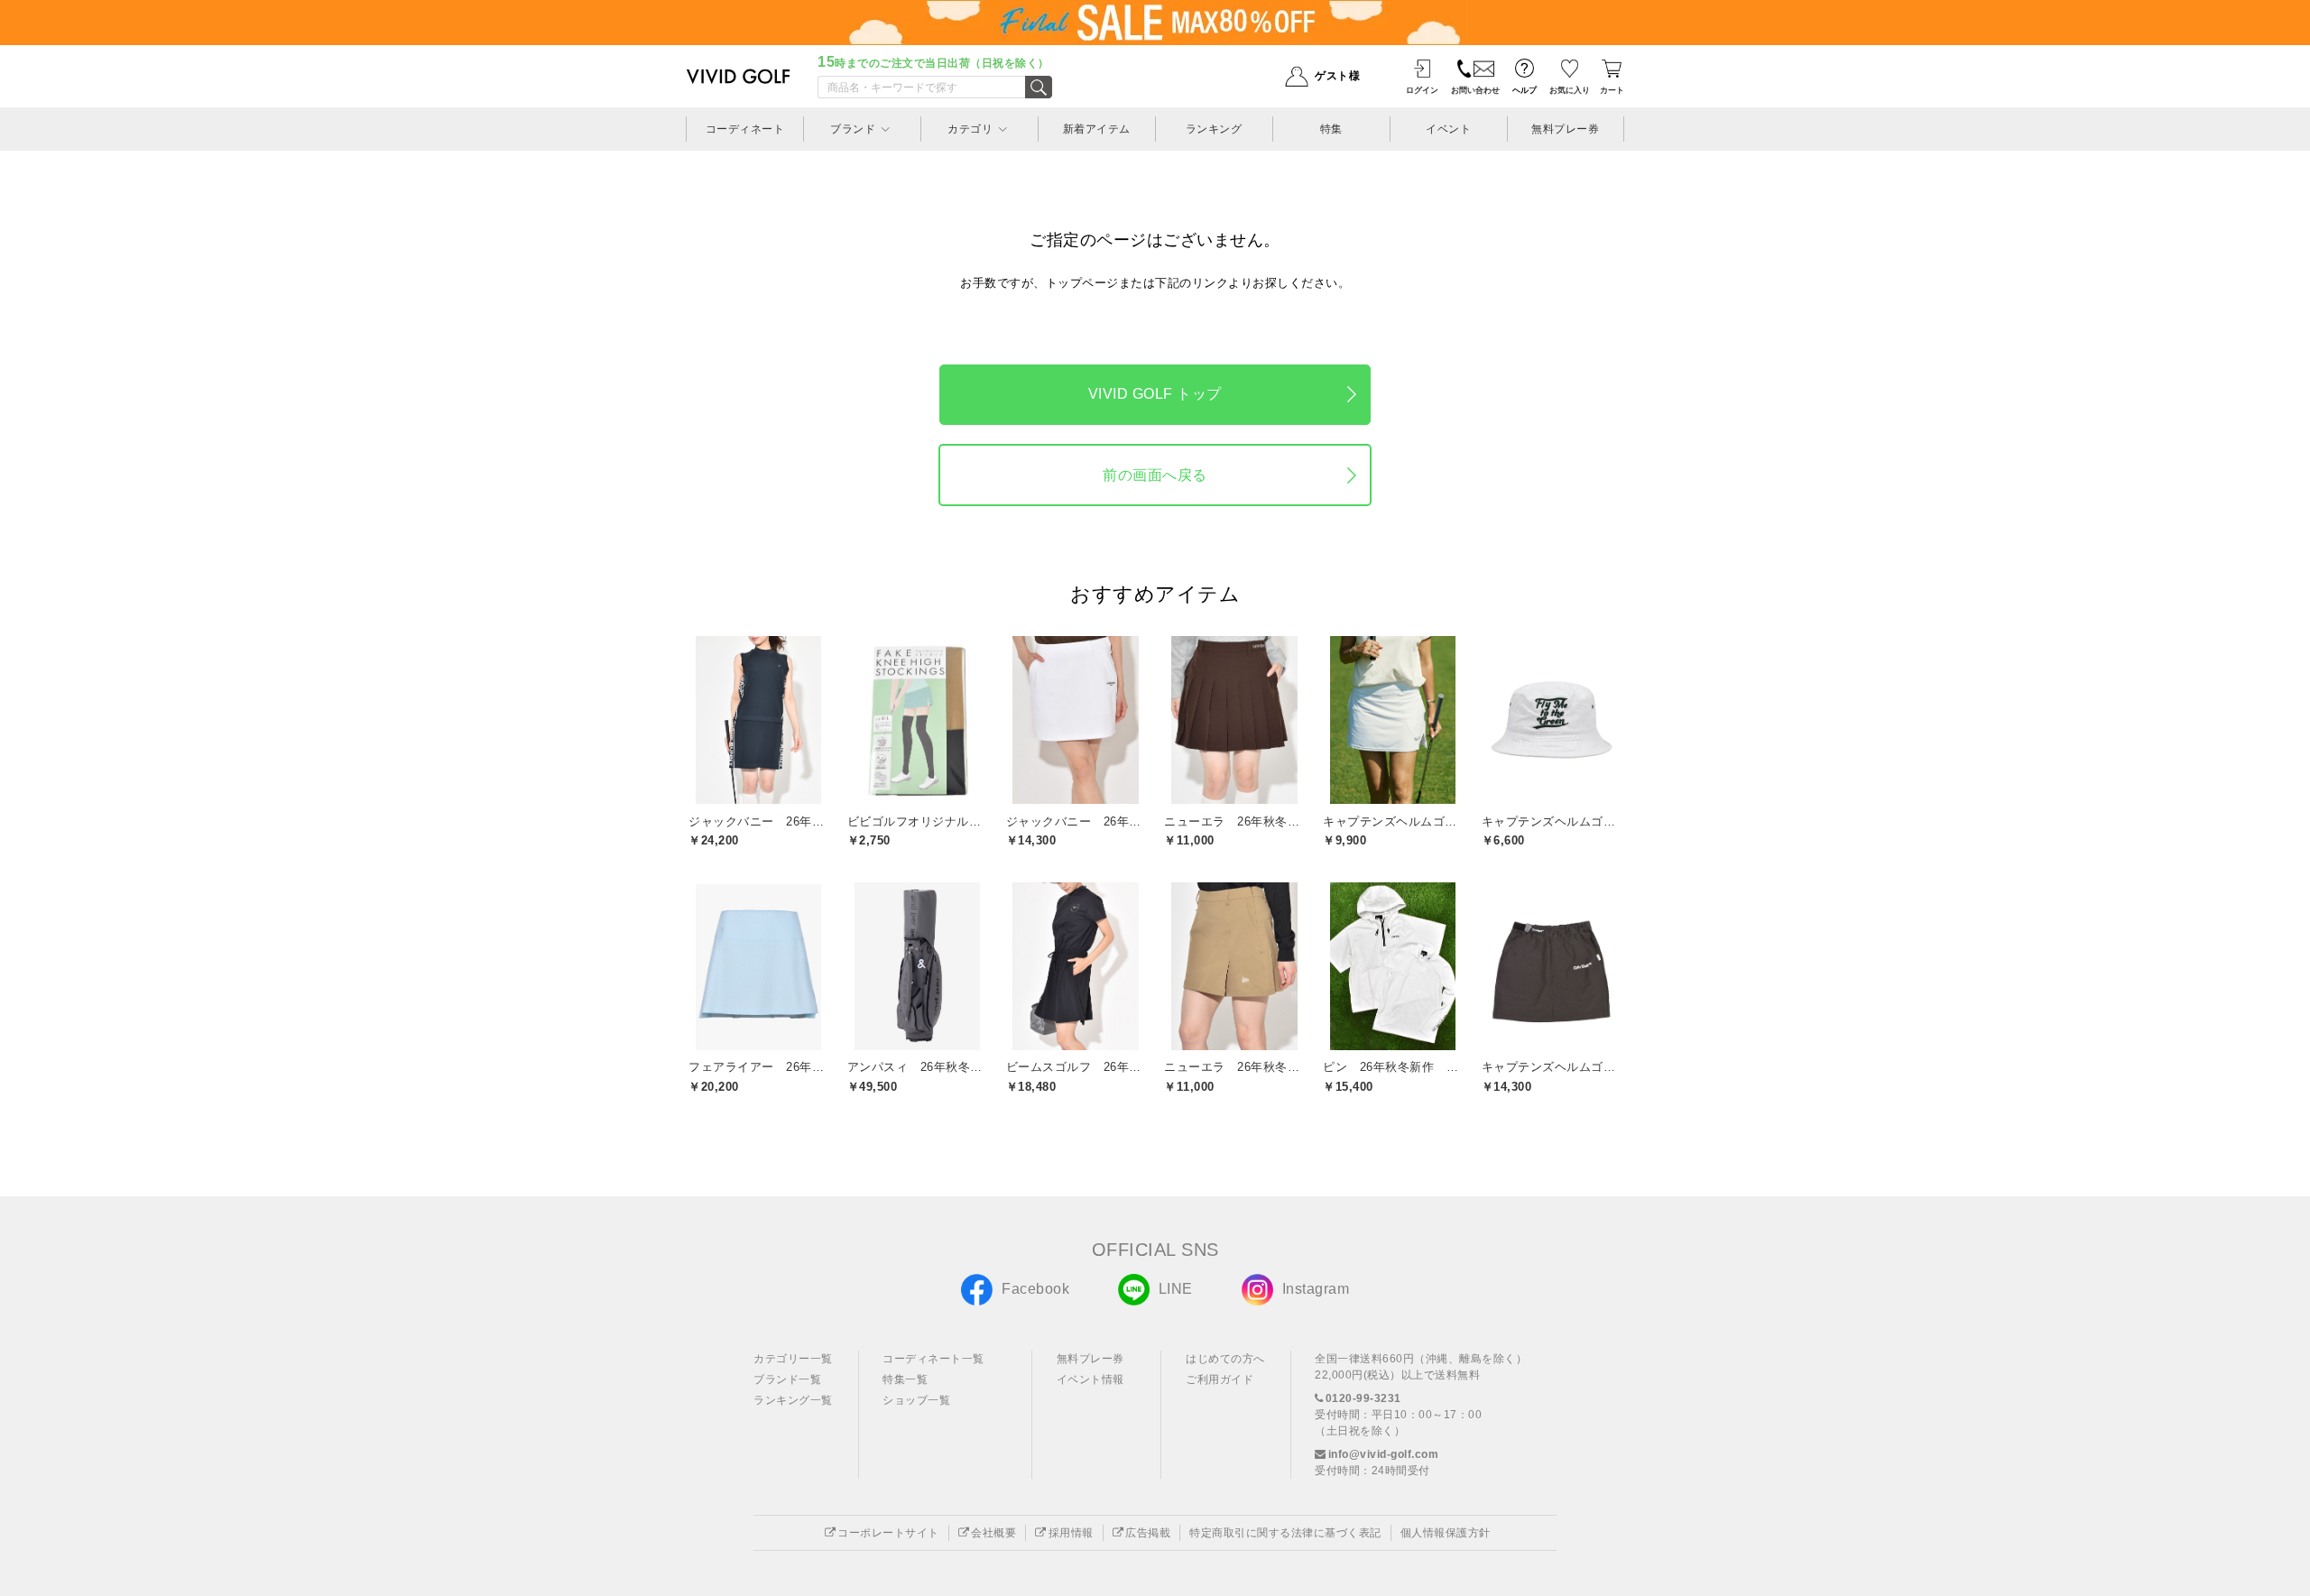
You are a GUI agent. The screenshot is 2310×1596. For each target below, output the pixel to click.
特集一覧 (905, 1379)
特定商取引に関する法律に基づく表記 (1285, 1533)
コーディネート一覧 (933, 1359)
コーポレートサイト (888, 1533)
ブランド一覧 (787, 1379)
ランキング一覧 (793, 1400)
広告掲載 (1148, 1533)
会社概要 (993, 1533)
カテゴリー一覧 (793, 1359)
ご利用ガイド (1220, 1379)
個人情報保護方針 (1446, 1533)
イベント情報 (1090, 1379)
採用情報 (1071, 1533)
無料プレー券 (1090, 1359)
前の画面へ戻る (1155, 475)
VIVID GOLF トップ (1155, 394)
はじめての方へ (1225, 1359)
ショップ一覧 (916, 1400)
